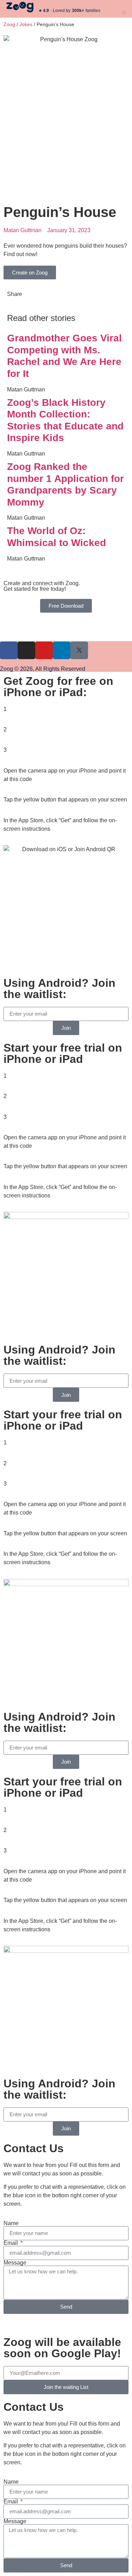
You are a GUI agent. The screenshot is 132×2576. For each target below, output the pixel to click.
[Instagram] (26, 650)
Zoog (9, 24)
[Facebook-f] (9, 650)
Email (11, 2243)
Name (11, 2223)
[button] (124, 13)
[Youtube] (44, 650)
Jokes (26, 24)
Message (15, 2263)
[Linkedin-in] (62, 650)
